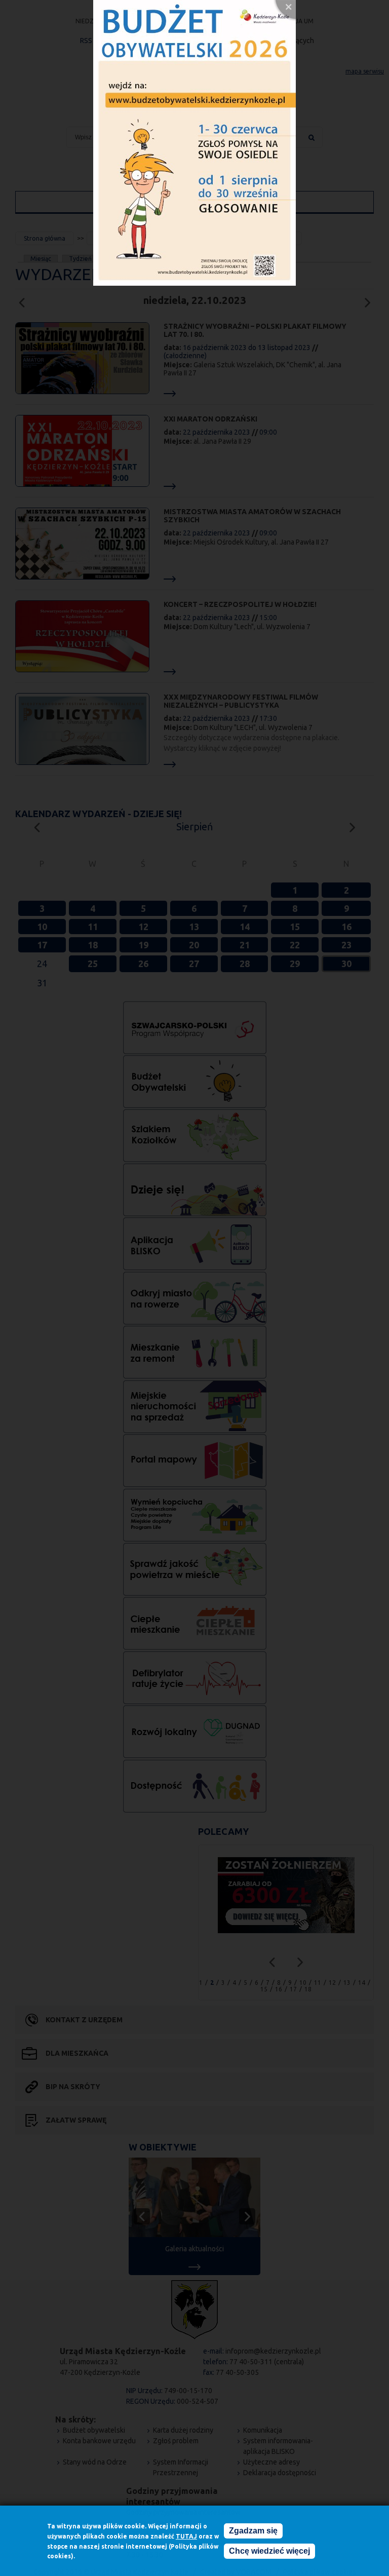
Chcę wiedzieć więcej (269, 2551)
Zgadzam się (253, 2531)
